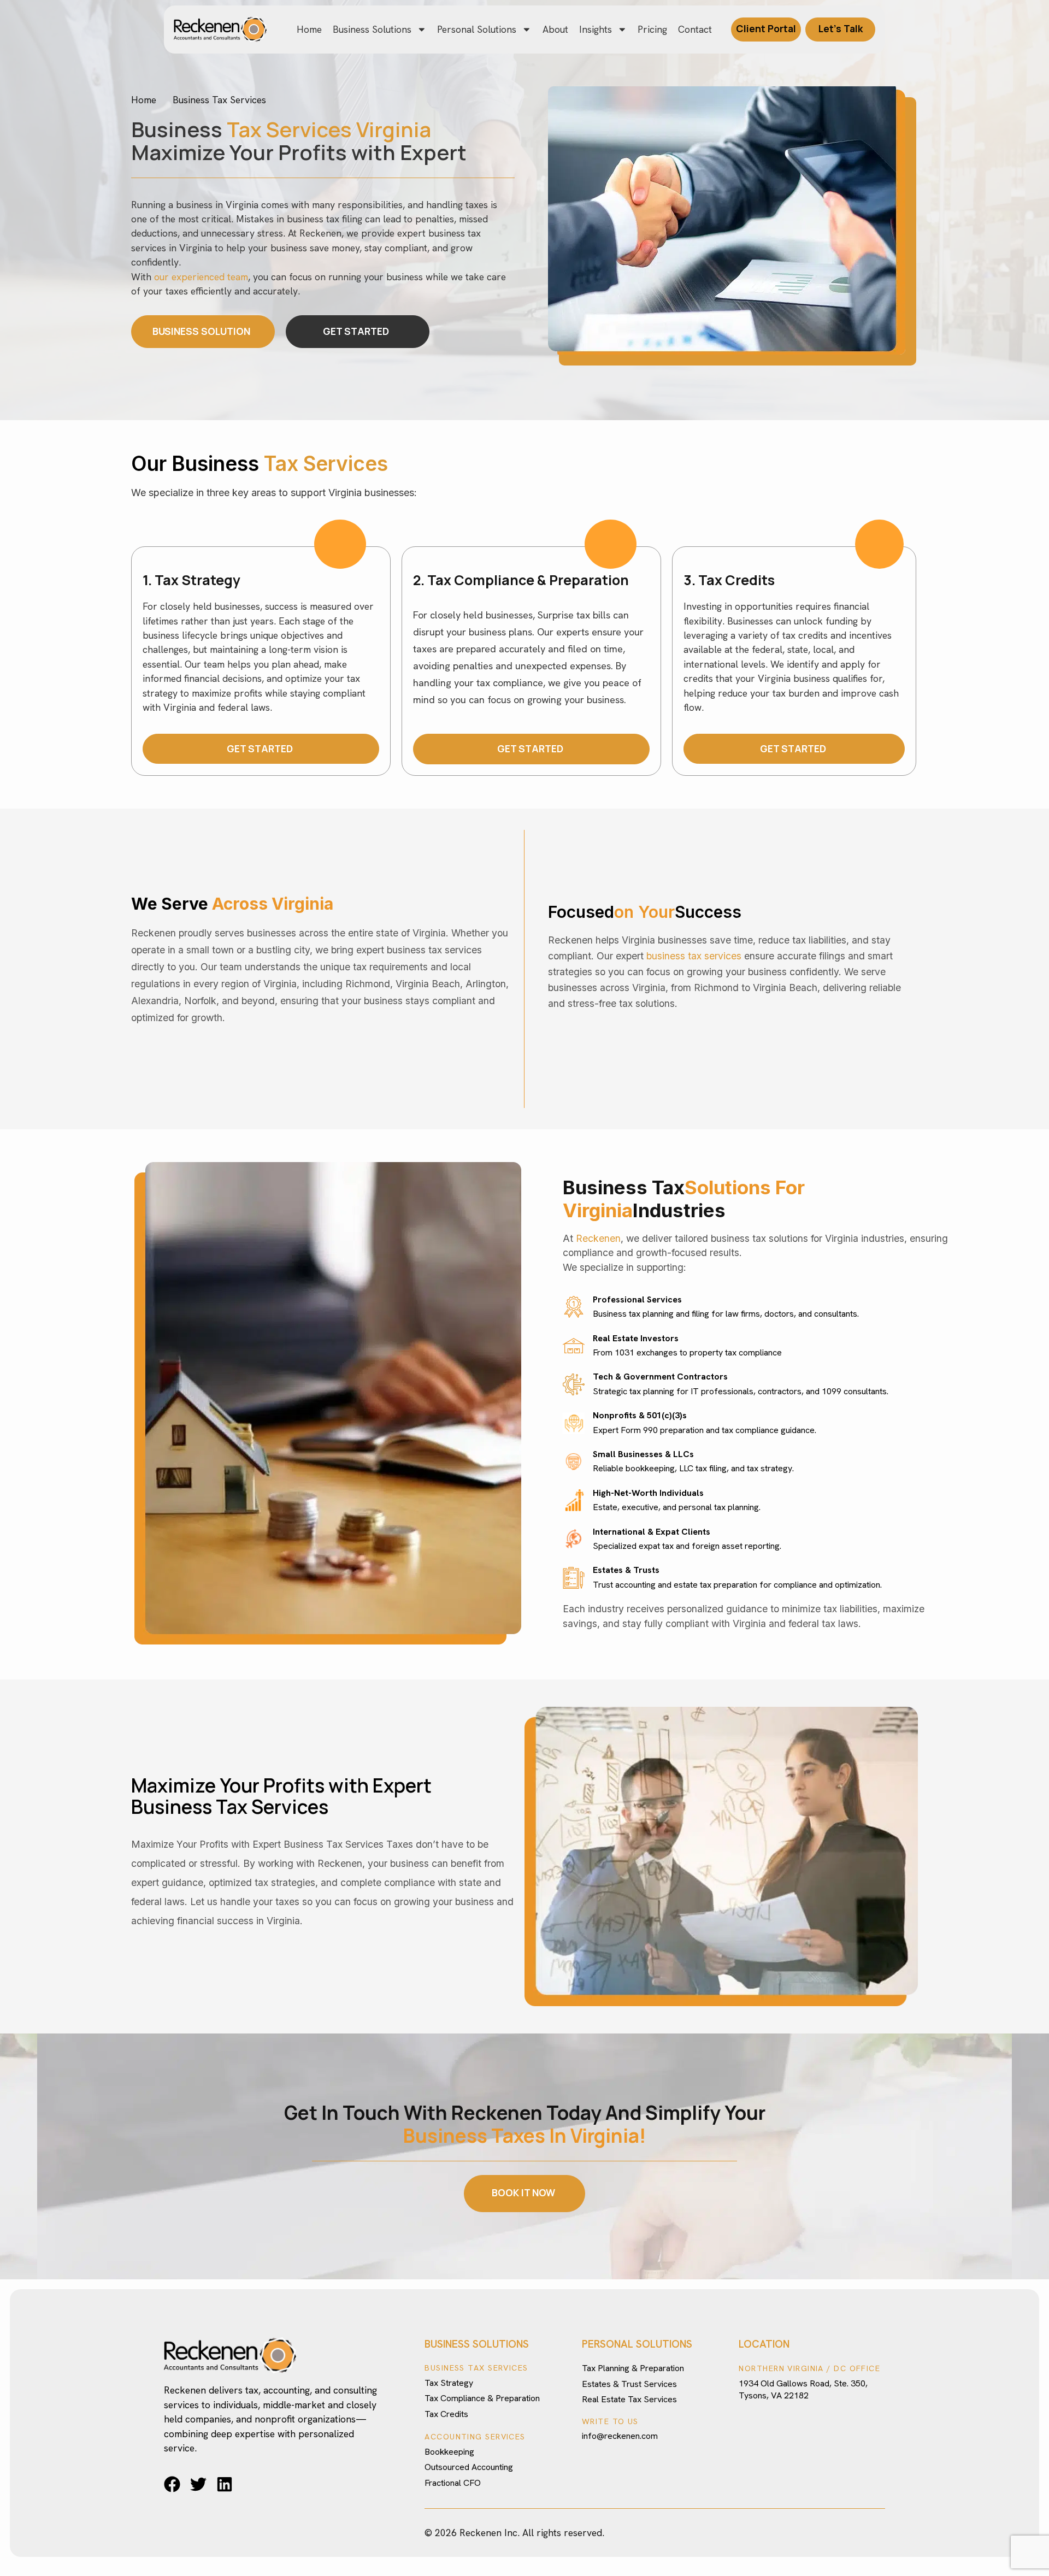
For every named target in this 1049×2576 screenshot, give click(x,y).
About (555, 29)
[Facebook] (172, 2484)
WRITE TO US (610, 2421)
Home (309, 29)
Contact (695, 29)
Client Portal (766, 28)
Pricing (652, 29)
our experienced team (201, 277)
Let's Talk (841, 28)
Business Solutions (372, 29)
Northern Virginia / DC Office (809, 2368)
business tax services (694, 956)
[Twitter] (198, 2484)
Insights (596, 29)
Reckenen (598, 1238)
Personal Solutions (477, 29)
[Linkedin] (225, 2484)
